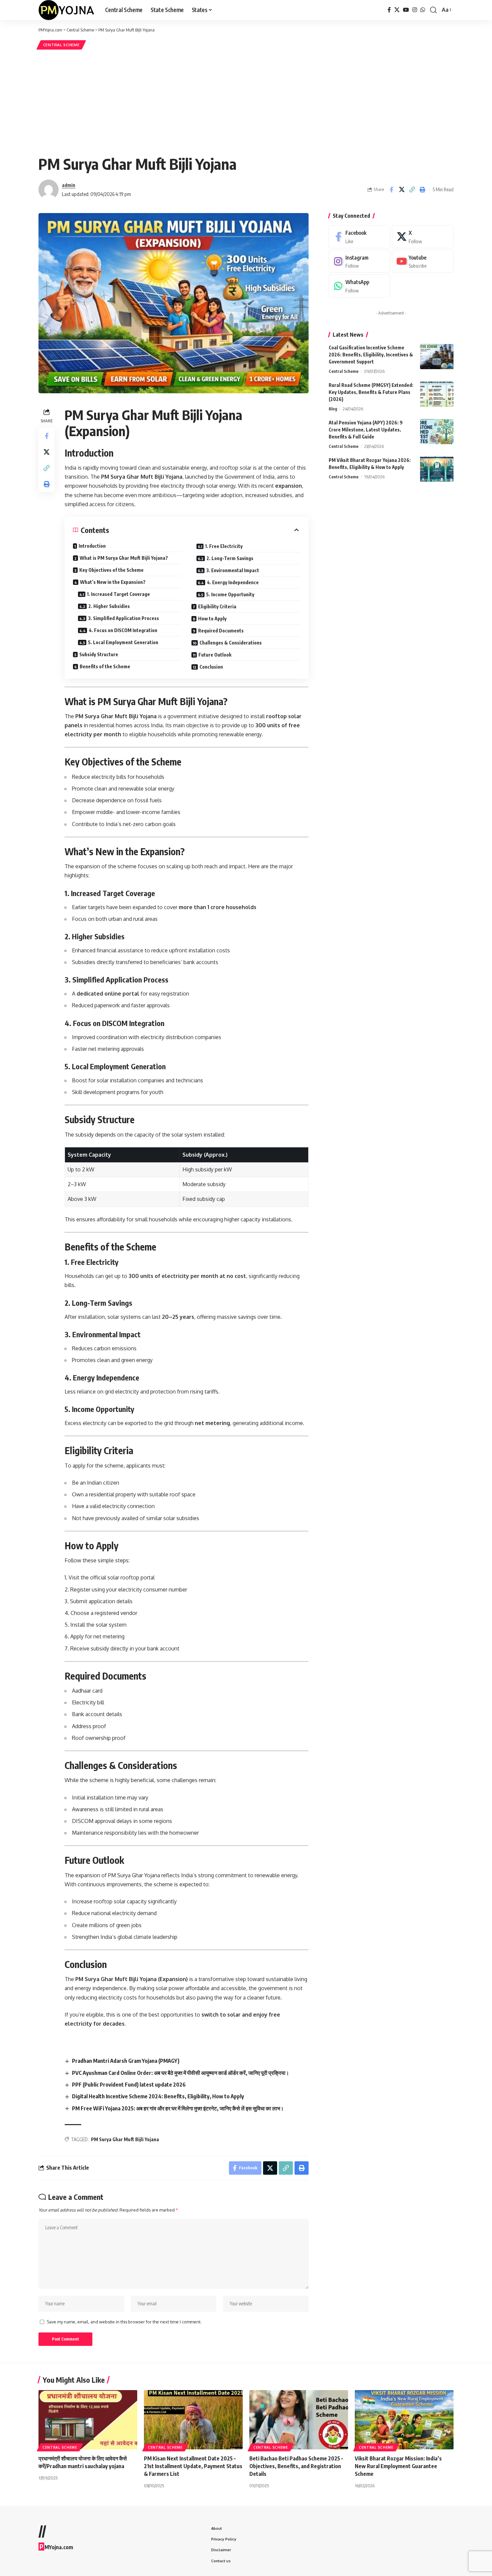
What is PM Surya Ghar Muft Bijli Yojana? (124, 558)
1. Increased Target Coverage (118, 594)
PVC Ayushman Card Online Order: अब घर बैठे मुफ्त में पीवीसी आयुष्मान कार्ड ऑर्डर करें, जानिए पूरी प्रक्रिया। (181, 2073)
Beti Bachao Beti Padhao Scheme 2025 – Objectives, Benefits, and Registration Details (296, 2466)
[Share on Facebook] (391, 190)
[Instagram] (415, 10)
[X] (397, 10)
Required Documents (221, 631)
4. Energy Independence (233, 582)
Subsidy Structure (99, 654)
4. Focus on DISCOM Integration (123, 630)
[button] (433, 10)
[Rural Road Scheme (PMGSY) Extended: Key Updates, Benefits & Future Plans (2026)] (437, 394)
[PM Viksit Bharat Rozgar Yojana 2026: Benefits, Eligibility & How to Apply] (437, 469)
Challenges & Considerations (231, 643)
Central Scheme (61, 45)
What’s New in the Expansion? (113, 582)
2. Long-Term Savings (230, 558)
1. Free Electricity (224, 546)
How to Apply (212, 619)
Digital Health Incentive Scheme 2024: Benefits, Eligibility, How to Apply (158, 2096)
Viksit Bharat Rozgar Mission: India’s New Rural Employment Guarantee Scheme (398, 2466)
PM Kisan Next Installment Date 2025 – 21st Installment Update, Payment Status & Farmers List (193, 2466)
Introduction (92, 546)
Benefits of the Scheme (105, 666)
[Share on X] (402, 190)
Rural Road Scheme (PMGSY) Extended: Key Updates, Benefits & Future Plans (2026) (371, 392)
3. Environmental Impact (233, 570)
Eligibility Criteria (217, 606)
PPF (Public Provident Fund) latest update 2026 (129, 2085)
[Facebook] (389, 10)
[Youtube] (423, 261)
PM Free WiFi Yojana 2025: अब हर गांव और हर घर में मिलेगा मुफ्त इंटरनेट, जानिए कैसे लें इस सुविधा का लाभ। (178, 2108)
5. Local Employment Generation (123, 642)
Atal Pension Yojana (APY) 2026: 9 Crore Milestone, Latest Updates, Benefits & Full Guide (366, 430)
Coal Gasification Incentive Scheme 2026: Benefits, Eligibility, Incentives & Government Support (371, 355)
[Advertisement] (246, 101)
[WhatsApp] (423, 10)
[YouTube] (406, 10)
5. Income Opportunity (230, 594)
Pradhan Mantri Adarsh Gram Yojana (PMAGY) (126, 2061)
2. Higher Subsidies (109, 606)
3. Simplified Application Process (124, 618)
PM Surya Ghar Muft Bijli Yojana (125, 2139)
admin (69, 185)
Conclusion (211, 667)
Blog (333, 409)
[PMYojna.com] (66, 10)
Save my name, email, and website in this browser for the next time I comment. (124, 2322)
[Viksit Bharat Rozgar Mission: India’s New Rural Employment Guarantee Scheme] (404, 2420)
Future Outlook (215, 655)
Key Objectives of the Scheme (111, 570)
